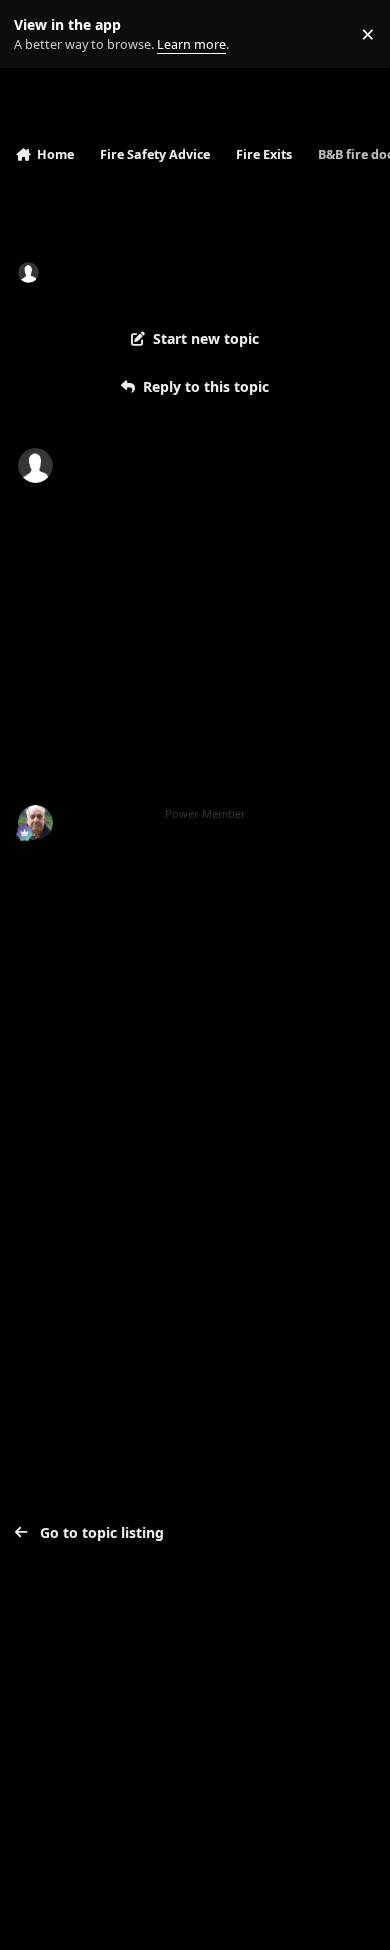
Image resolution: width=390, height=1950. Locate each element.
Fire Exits (223, 271)
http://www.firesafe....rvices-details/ (142, 1006)
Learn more (38, 34)
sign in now (59, 1189)
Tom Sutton (107, 814)
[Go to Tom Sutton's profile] (35, 822)
